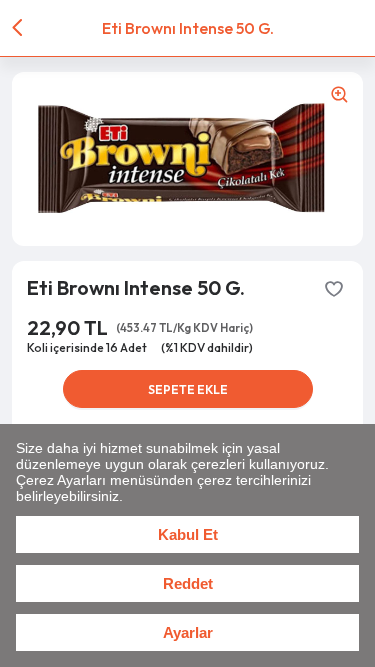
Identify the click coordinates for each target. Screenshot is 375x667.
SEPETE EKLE (188, 389)
